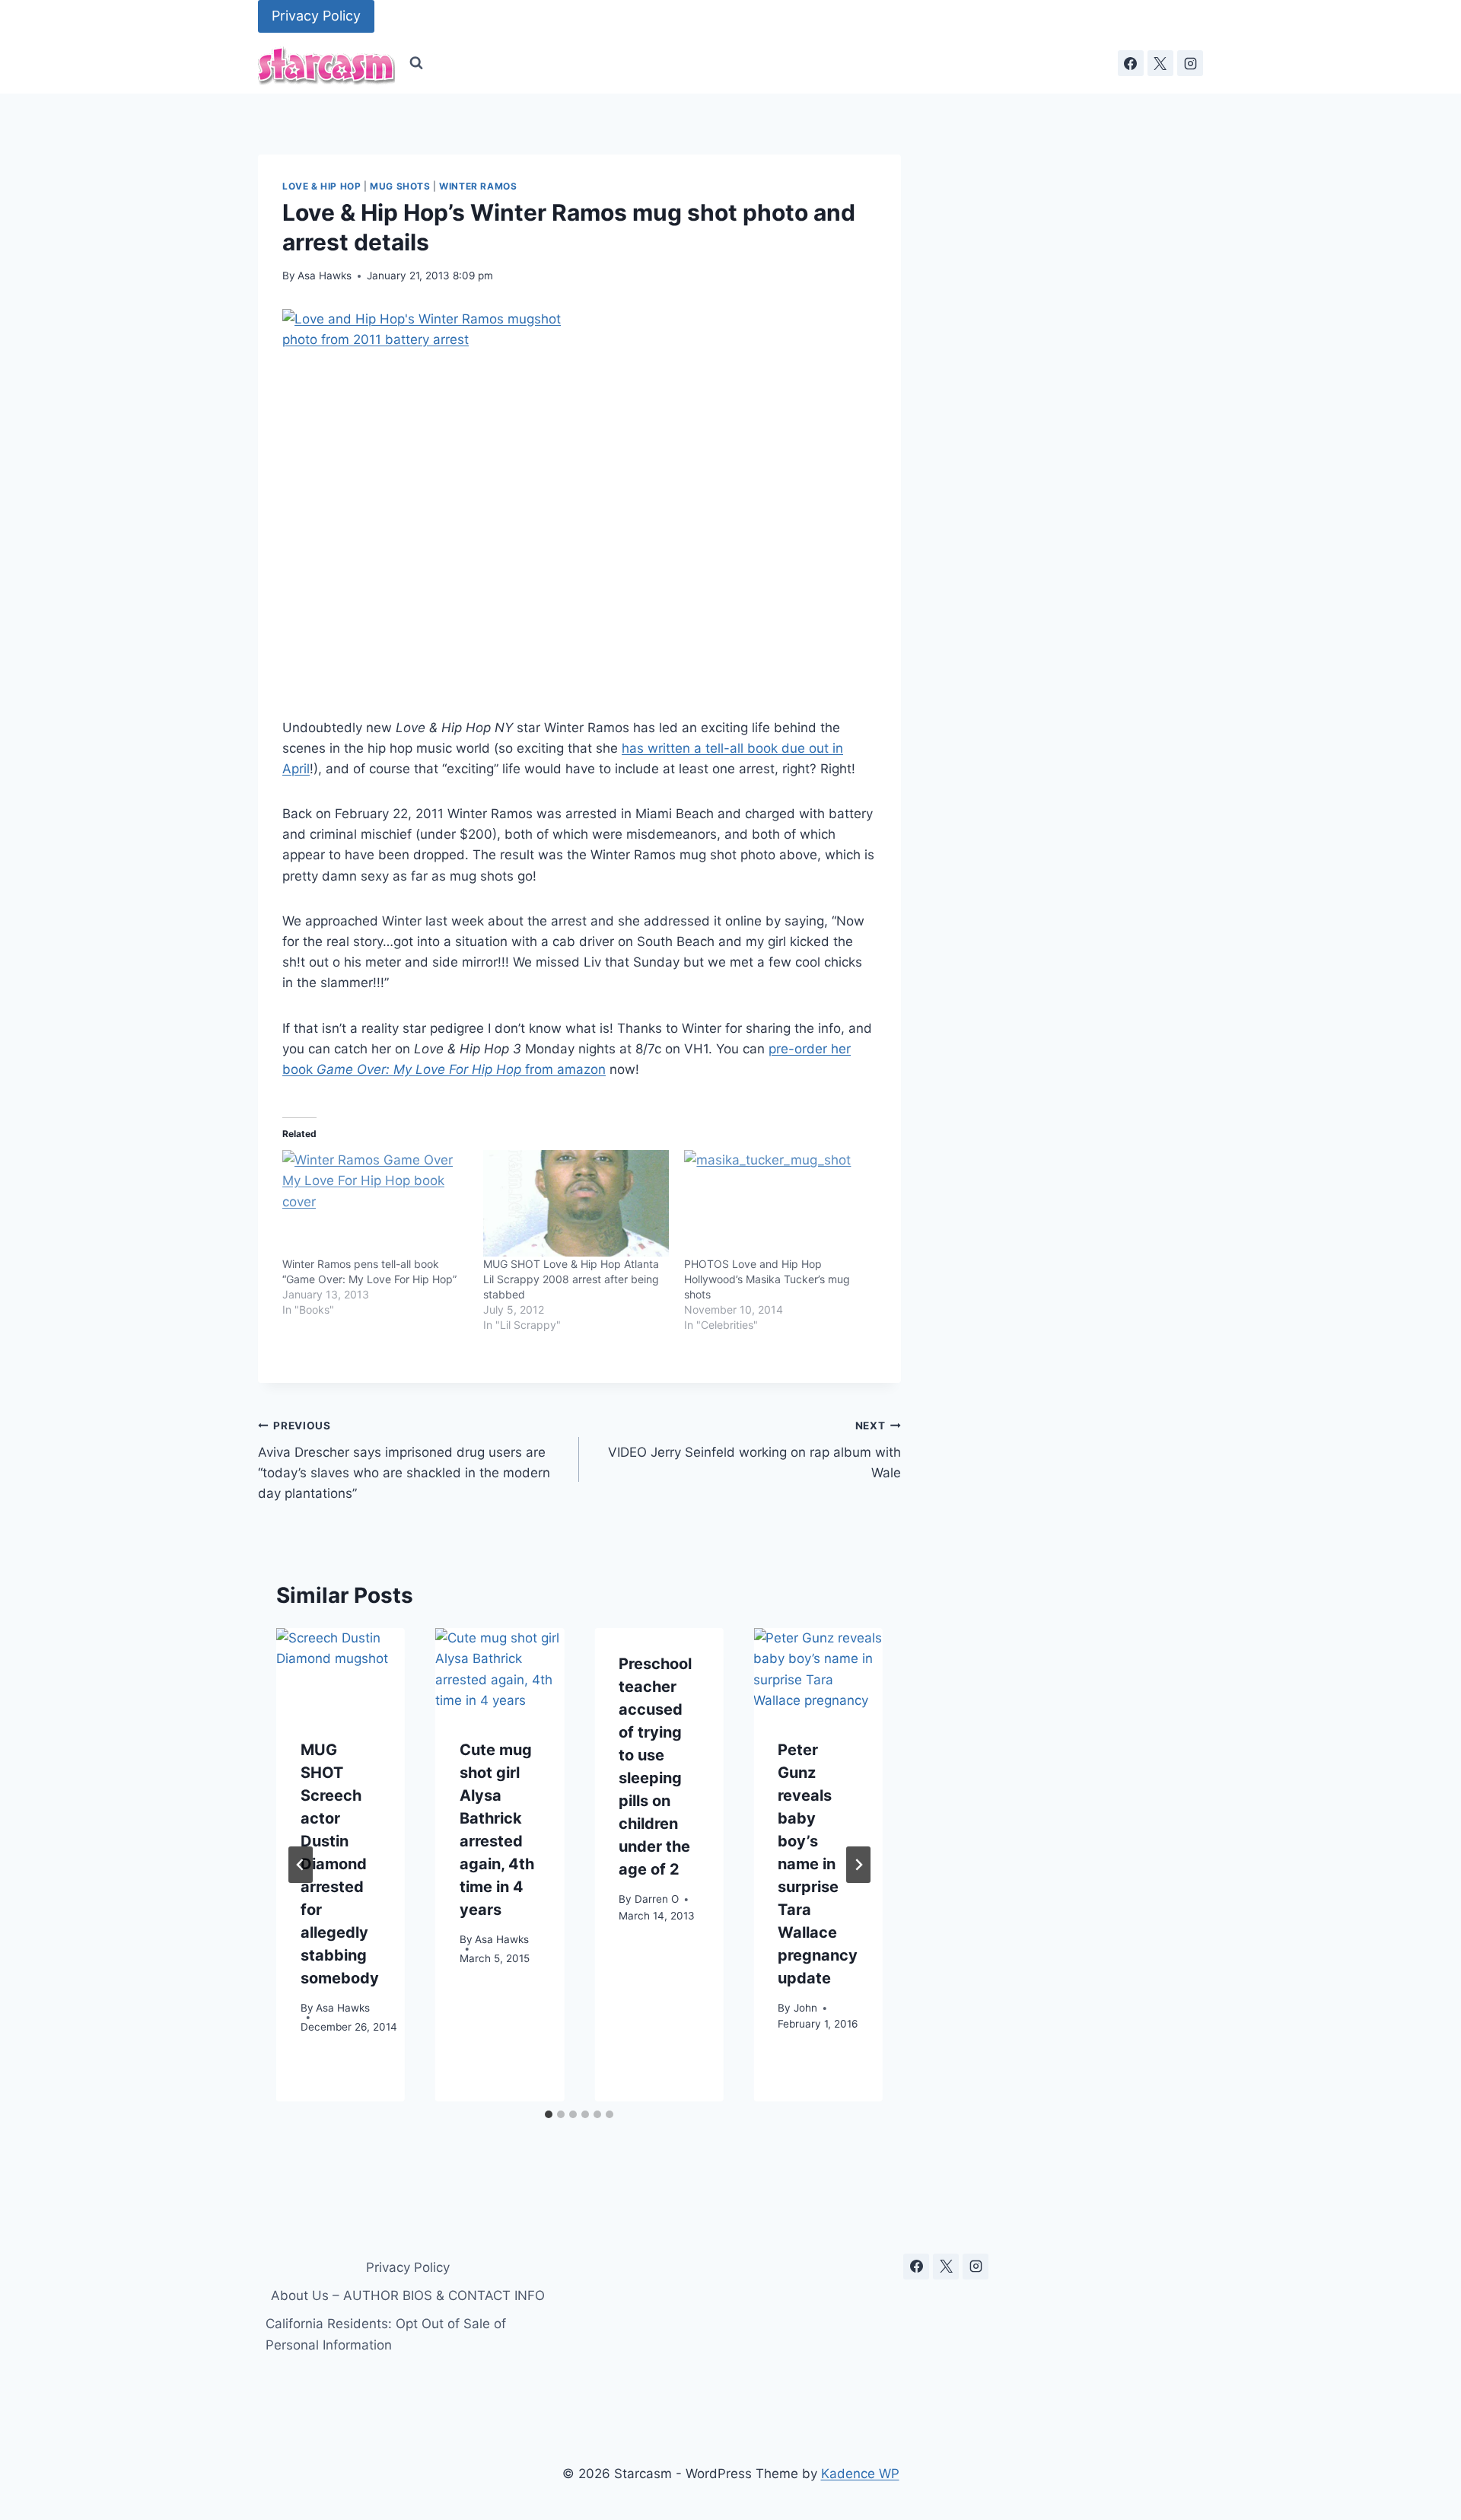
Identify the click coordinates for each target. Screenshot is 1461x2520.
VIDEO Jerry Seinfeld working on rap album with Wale (754, 1450)
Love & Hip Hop (321, 186)
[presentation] (341, 1671)
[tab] (549, 2114)
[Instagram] (1190, 63)
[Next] (858, 1865)
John (805, 2007)
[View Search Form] (416, 63)
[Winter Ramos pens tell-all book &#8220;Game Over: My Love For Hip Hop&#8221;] (375, 1203)
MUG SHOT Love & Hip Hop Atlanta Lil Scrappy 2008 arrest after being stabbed (571, 1279)
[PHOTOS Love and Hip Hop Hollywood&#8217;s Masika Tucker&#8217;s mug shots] (777, 1203)
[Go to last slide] (301, 1865)
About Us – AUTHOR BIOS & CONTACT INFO (408, 2295)
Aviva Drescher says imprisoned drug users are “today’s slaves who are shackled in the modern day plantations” (404, 1460)
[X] (1160, 63)
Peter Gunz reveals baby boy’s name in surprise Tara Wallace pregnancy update (818, 1864)
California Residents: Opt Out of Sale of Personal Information (386, 2334)
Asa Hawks (325, 276)
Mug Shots (400, 186)
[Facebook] (1131, 63)
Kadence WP (860, 2474)
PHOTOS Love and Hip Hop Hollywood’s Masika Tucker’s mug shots (767, 1279)
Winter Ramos (478, 186)
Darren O (657, 1898)
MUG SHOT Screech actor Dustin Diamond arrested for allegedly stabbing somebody (340, 1864)
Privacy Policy (316, 16)
